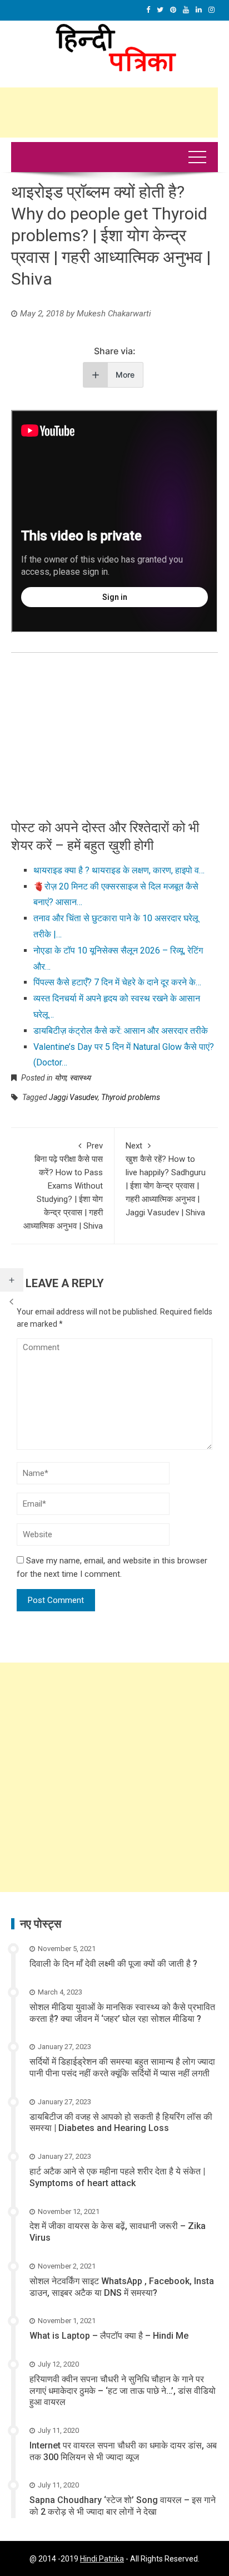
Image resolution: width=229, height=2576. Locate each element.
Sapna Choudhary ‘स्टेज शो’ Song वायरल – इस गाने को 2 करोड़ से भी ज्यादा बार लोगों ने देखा (123, 2506)
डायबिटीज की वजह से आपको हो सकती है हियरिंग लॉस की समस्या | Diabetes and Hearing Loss (121, 2123)
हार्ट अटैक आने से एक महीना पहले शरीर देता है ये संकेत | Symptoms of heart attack (117, 2177)
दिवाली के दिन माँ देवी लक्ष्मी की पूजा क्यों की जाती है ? (113, 1964)
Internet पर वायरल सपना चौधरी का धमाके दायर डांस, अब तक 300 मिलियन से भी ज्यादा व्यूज (123, 2451)
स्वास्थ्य (80, 1078)
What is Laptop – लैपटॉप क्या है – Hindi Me (109, 2336)
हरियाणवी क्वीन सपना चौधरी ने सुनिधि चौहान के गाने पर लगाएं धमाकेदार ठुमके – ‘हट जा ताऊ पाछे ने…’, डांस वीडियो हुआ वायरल (123, 2391)
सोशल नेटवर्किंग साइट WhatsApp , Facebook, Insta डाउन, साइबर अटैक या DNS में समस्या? (122, 2287)
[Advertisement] (114, 1777)
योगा (60, 1078)
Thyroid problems (131, 1097)
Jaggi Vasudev (73, 1097)
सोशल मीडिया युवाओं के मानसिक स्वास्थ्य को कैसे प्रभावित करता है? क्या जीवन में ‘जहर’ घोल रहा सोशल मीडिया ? (122, 2013)
